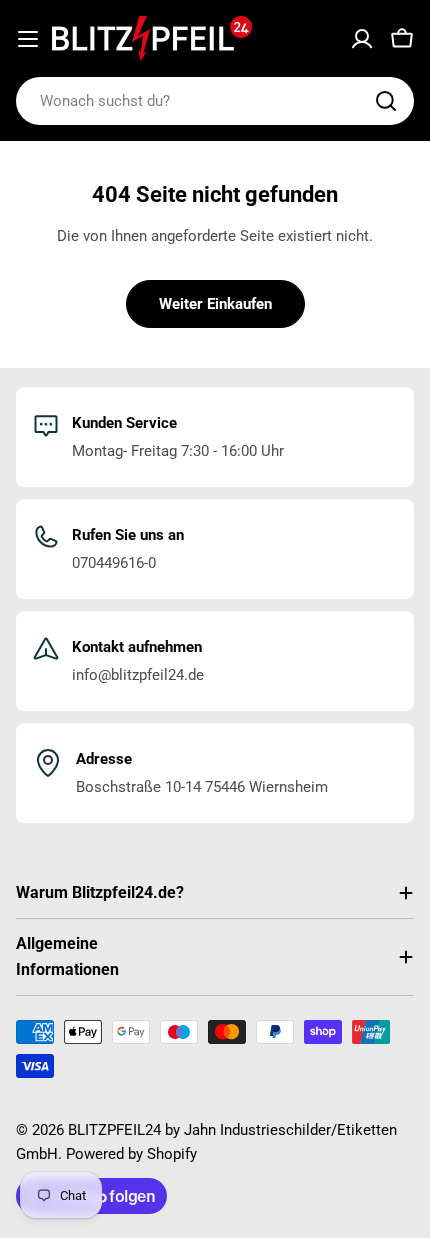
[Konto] (362, 39)
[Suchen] (386, 101)
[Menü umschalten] (28, 39)
